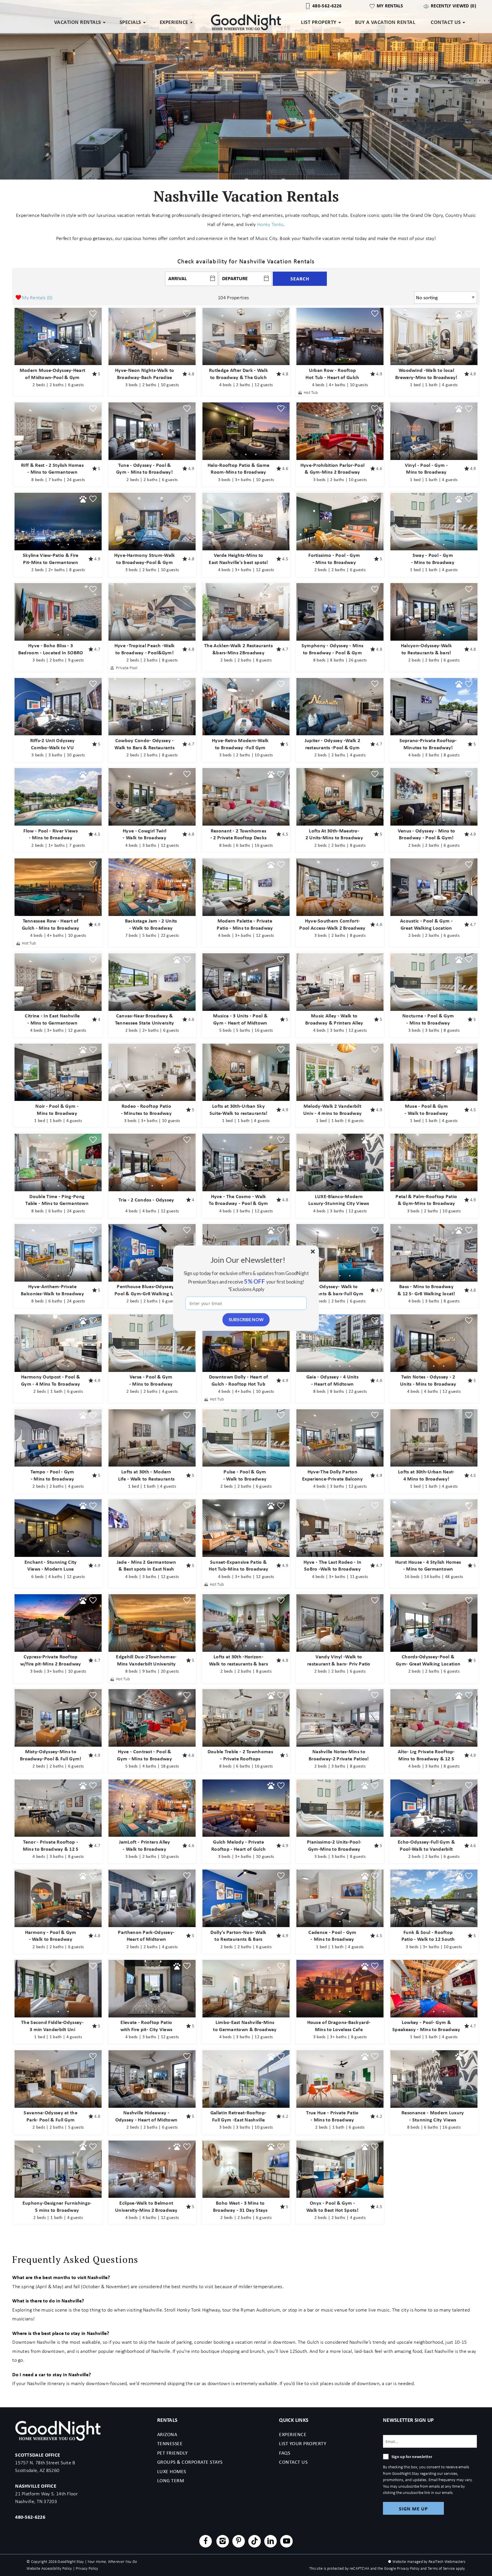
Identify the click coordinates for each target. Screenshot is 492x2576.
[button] (248, 1259)
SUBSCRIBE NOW (246, 1319)
